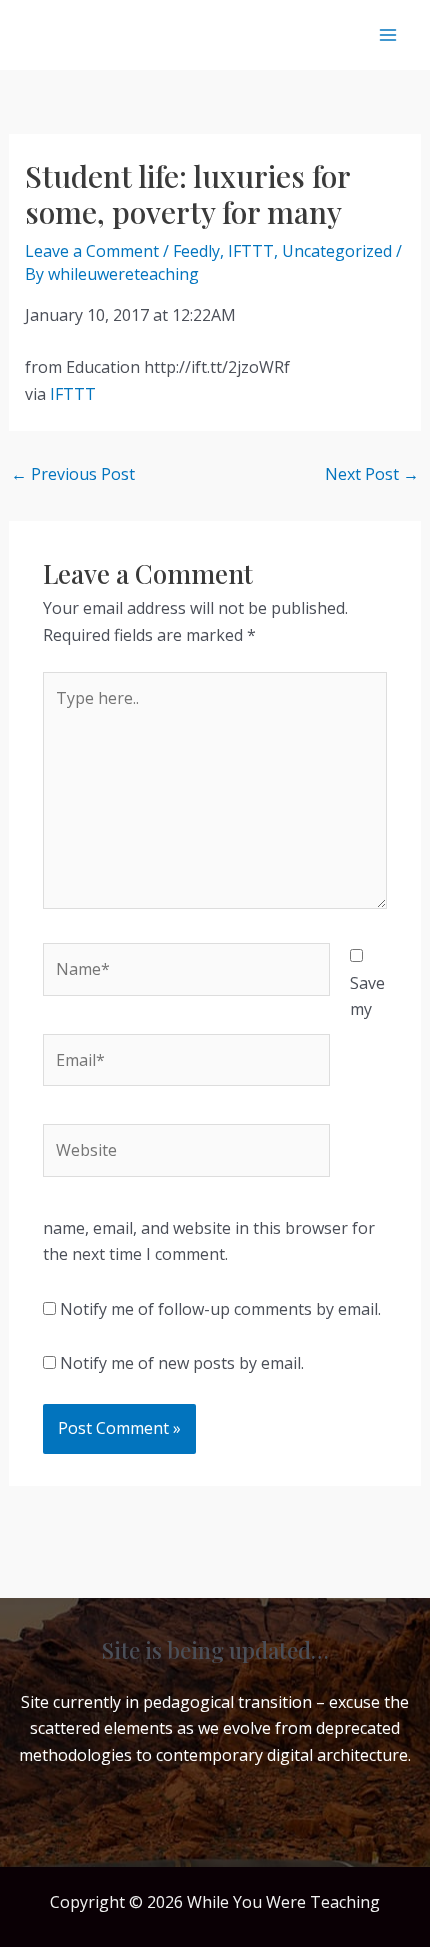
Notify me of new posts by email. (182, 1363)
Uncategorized (337, 251)
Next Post (372, 474)
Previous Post (73, 474)
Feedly (196, 251)
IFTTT (251, 251)
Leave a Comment (92, 251)
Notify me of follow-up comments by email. (220, 1309)
